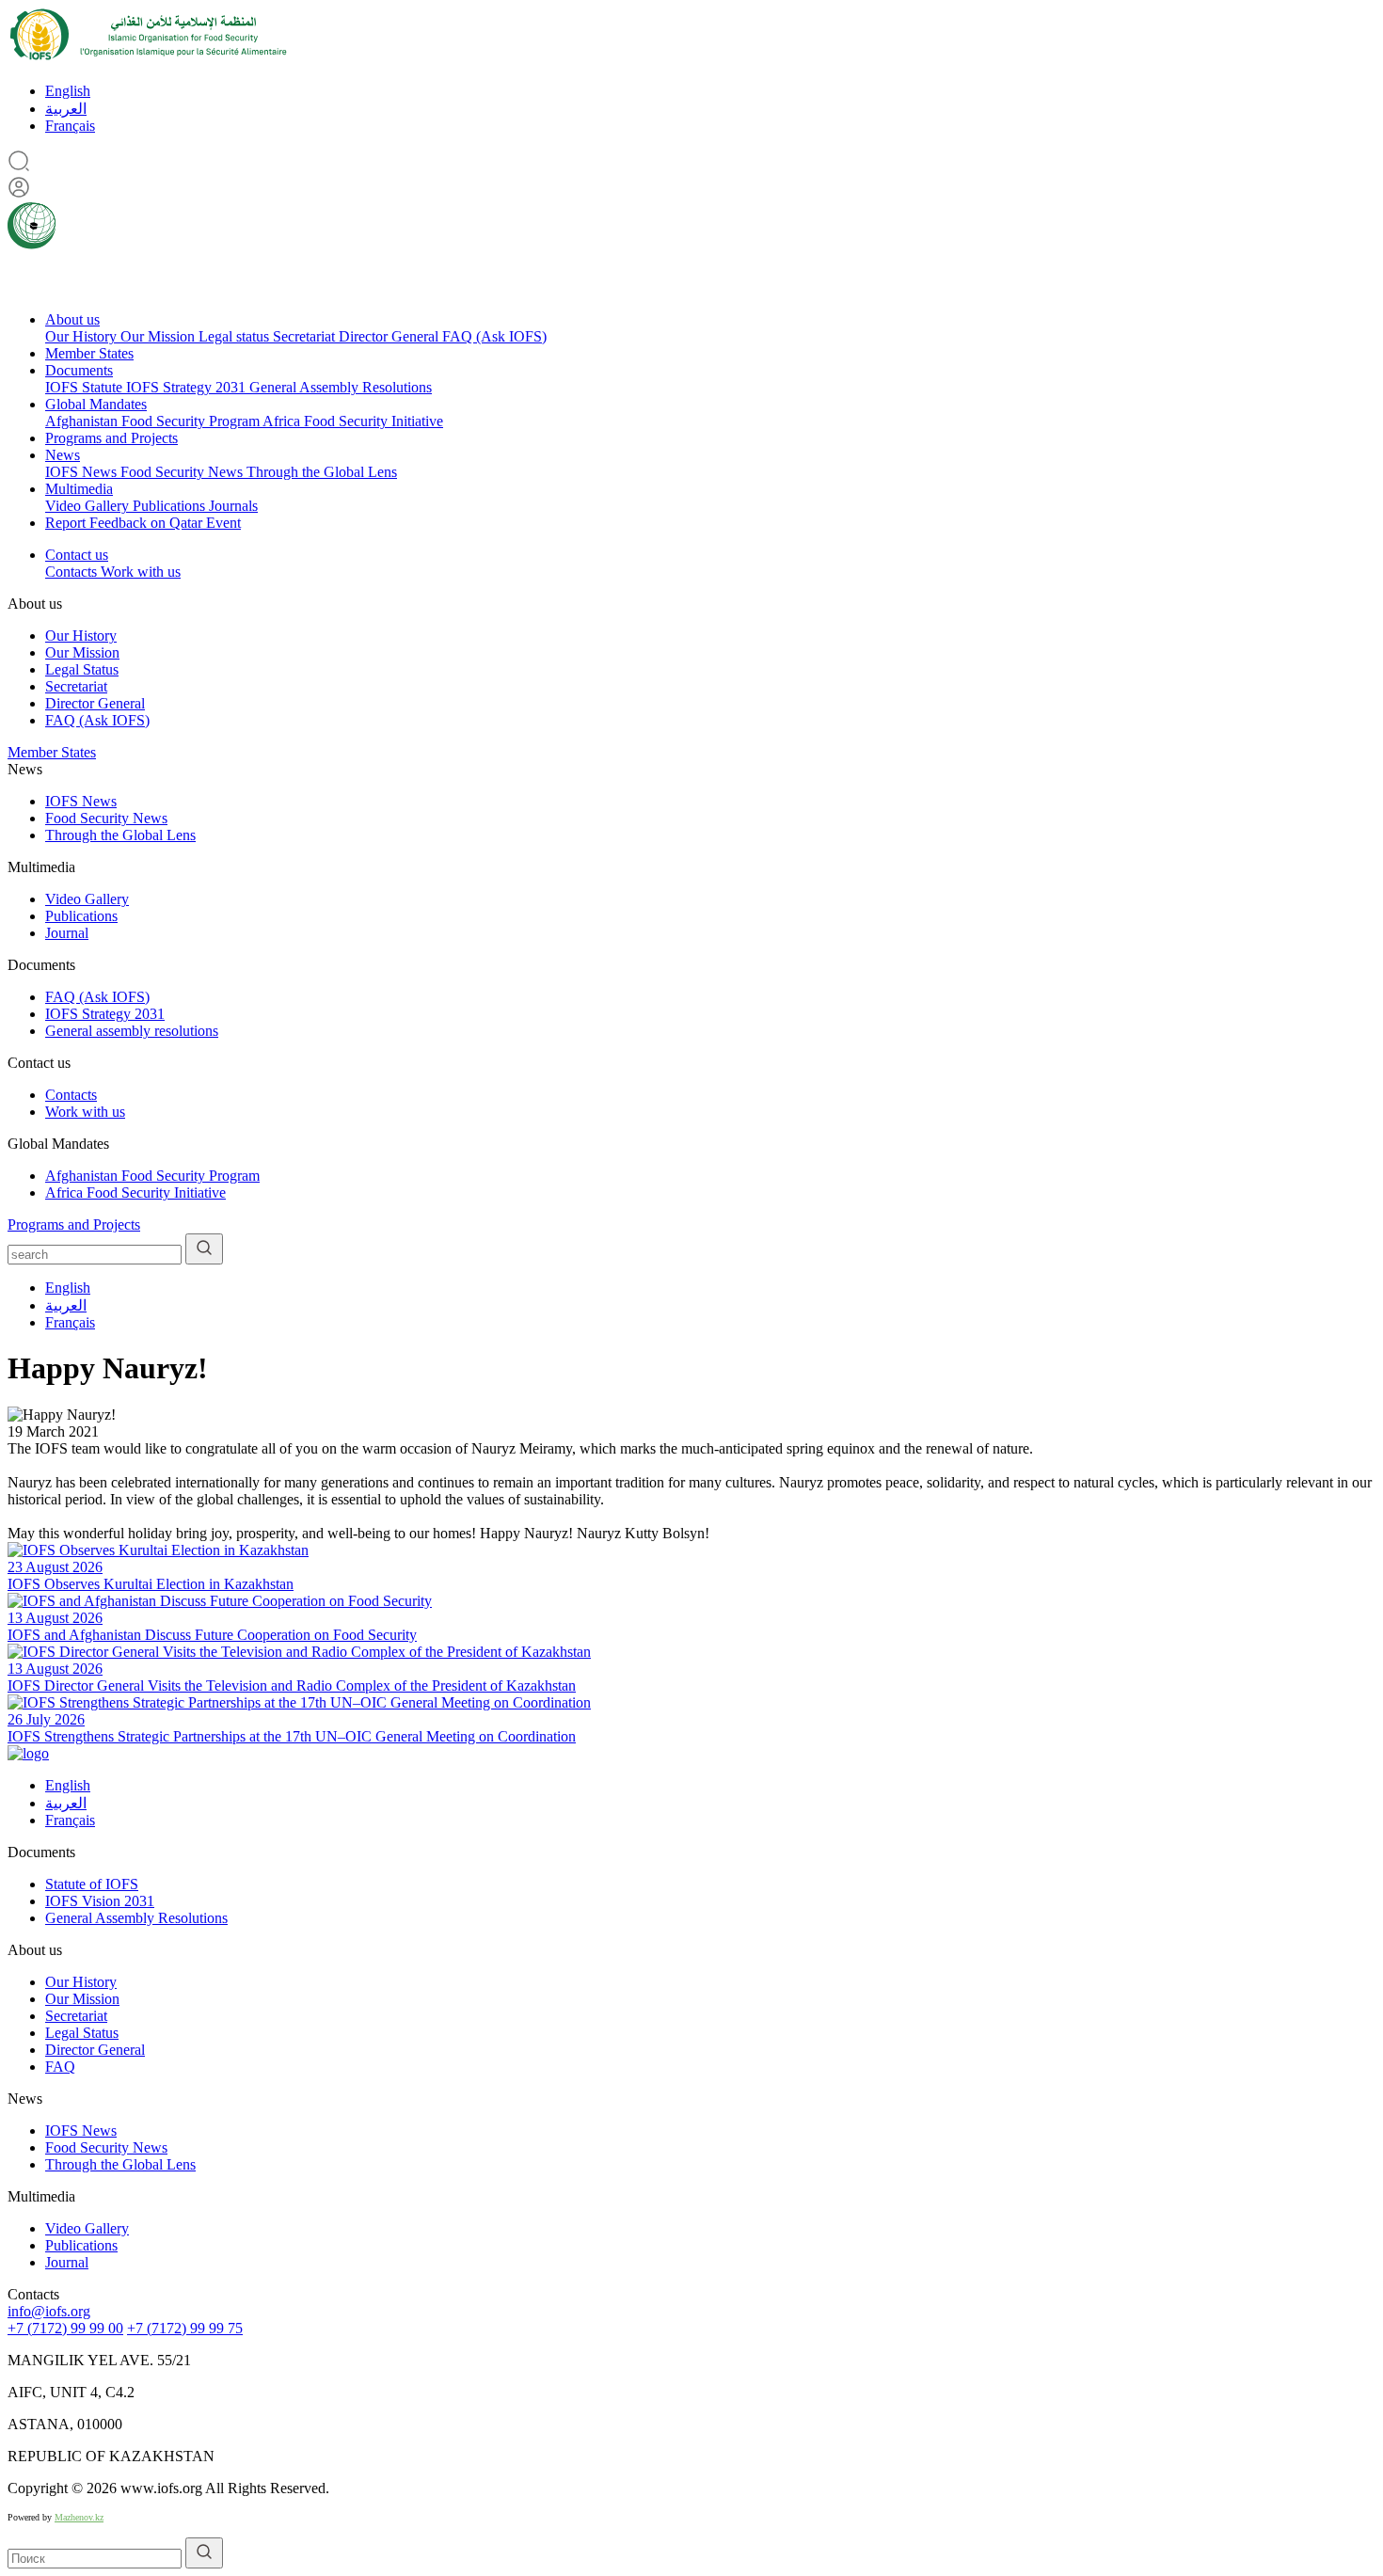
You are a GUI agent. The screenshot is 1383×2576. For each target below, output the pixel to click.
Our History (83, 336)
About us (72, 319)
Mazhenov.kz (79, 2517)
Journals (233, 506)
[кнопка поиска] (204, 1249)
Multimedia (79, 489)
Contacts (73, 572)
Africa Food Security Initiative (353, 421)
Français (70, 126)
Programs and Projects (111, 438)
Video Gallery (89, 506)
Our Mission (159, 336)
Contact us (77, 555)
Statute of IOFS (92, 1884)
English (68, 91)
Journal (67, 933)
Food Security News (183, 472)
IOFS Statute (86, 387)
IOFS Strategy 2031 (188, 387)
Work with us (141, 572)
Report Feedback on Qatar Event (143, 523)
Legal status (236, 336)
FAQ (60, 2067)
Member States (89, 353)
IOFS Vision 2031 (100, 1901)
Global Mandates (96, 404)
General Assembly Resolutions (341, 387)
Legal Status (82, 669)
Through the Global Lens (322, 472)
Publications (171, 506)
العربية (66, 109)
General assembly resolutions (132, 1031)
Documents (79, 370)
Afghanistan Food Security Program (154, 421)
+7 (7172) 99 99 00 (65, 2328)
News (63, 455)
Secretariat (306, 336)
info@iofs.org (49, 2311)
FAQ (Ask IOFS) (494, 336)
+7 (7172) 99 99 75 (185, 2328)
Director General (390, 336)
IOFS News (83, 472)
